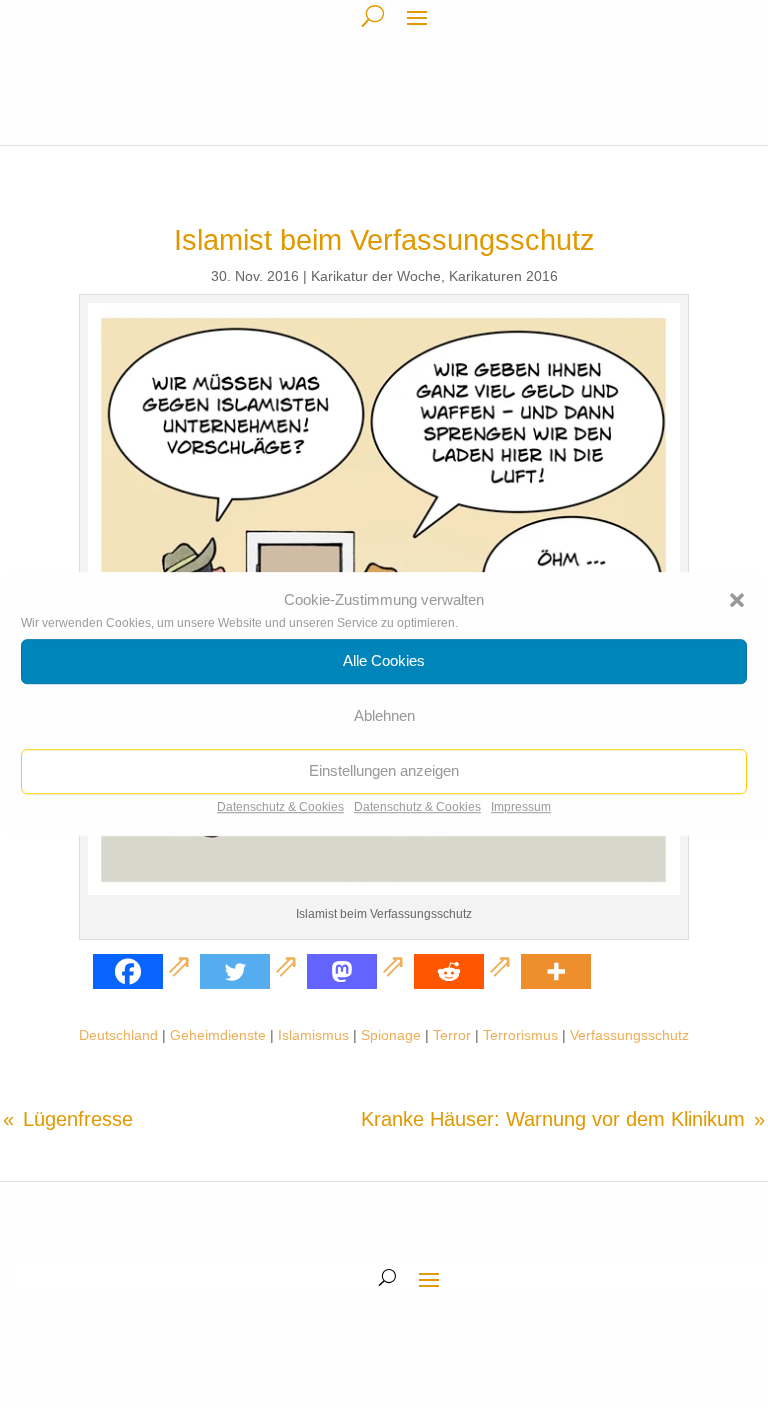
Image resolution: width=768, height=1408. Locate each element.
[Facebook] (144, 971)
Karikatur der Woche (376, 276)
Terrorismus (520, 1035)
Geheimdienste (218, 1035)
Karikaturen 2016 (503, 276)
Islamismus (313, 1035)
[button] (737, 600)
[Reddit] (465, 971)
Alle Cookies (384, 661)
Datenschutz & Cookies (280, 807)
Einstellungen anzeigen (384, 771)
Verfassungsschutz (629, 1035)
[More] (556, 971)
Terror (452, 1035)
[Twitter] (251, 971)
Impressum (521, 807)
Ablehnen (384, 716)
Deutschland (118, 1035)
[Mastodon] (358, 971)
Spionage (391, 1035)
